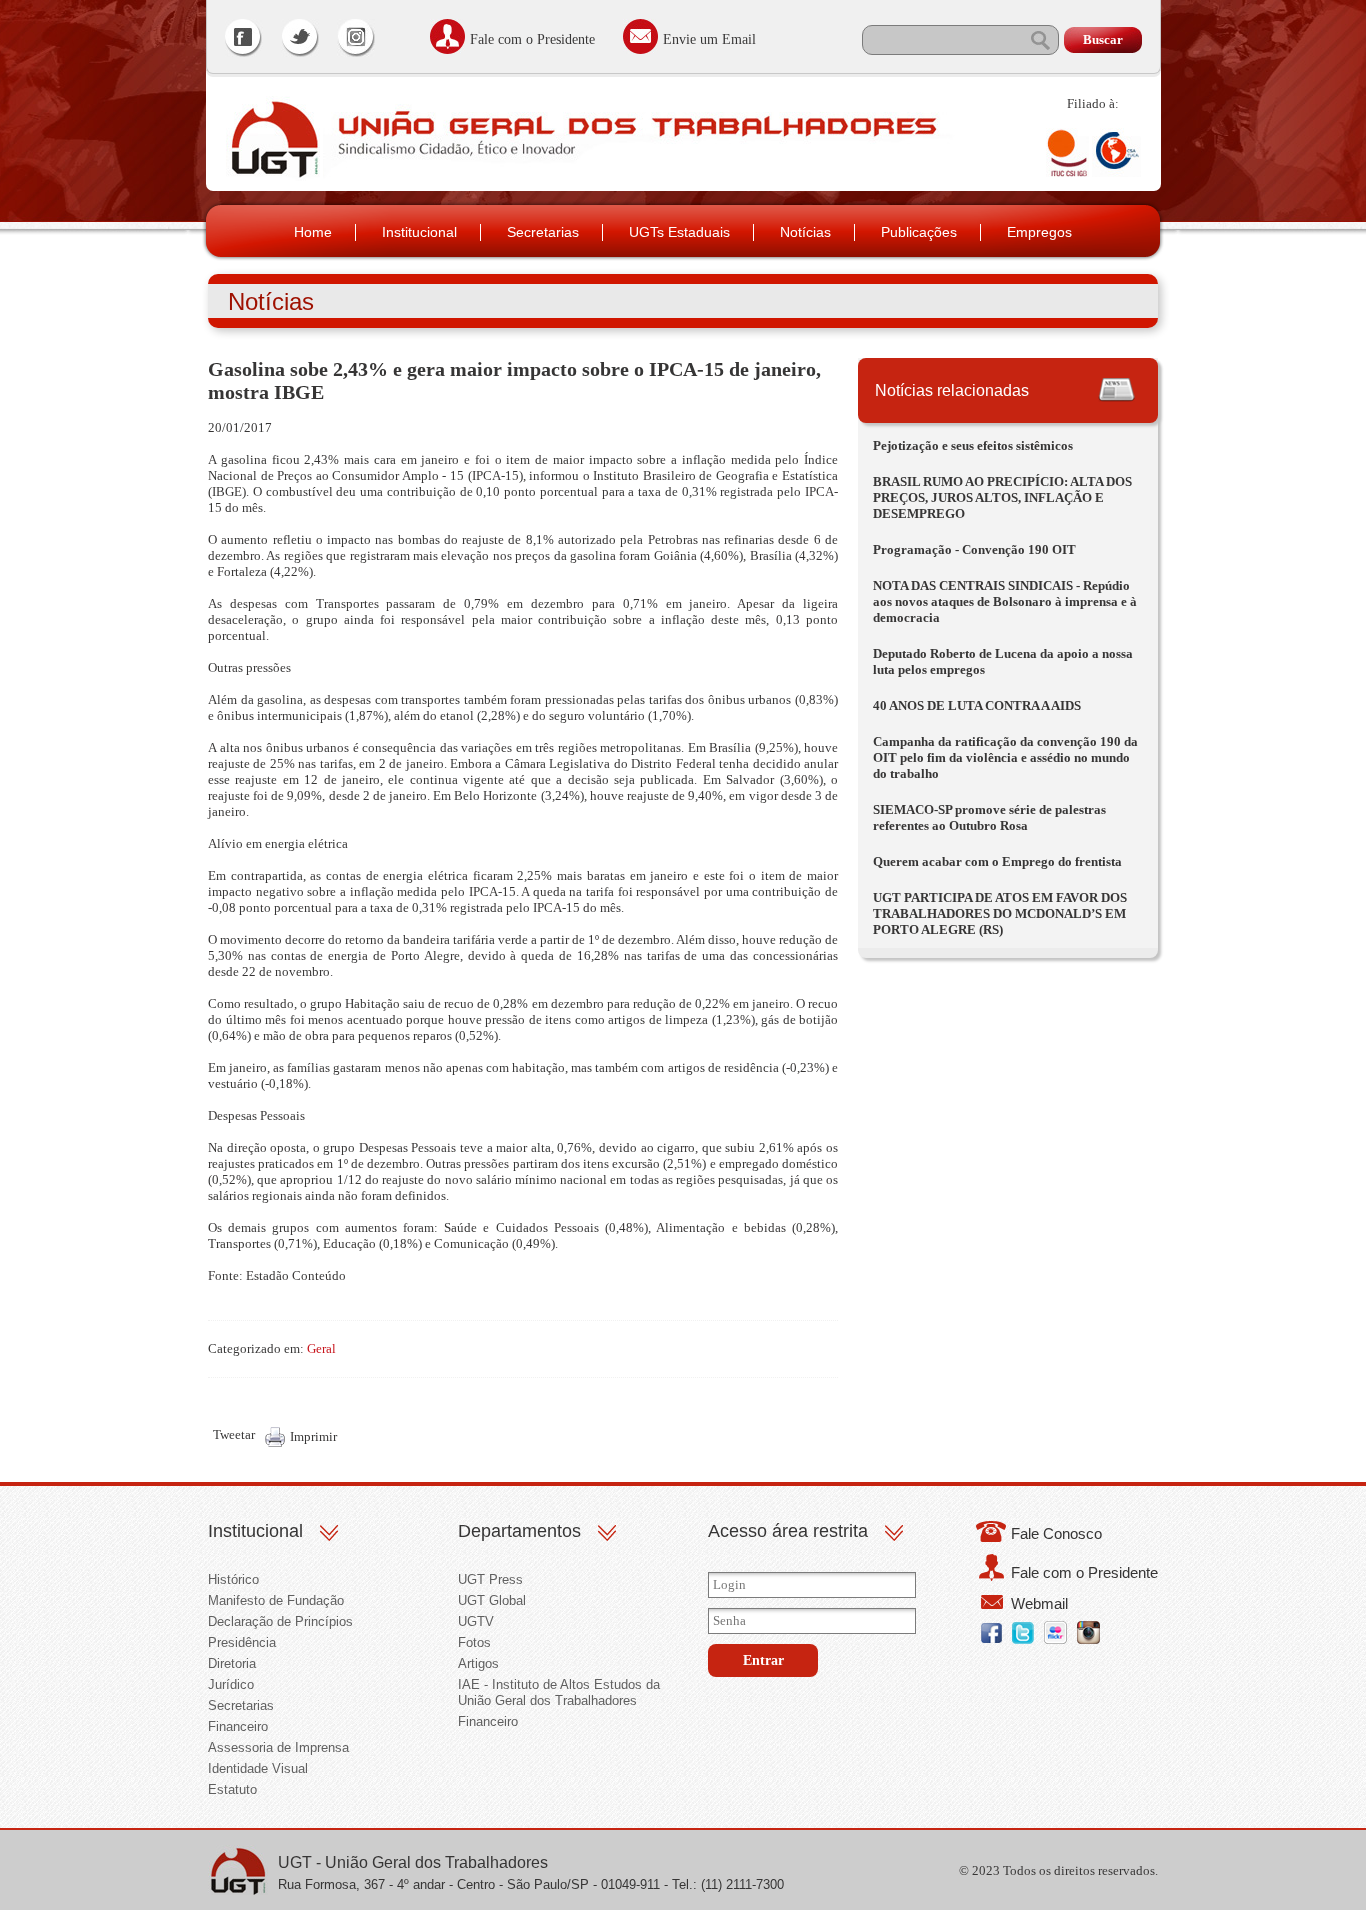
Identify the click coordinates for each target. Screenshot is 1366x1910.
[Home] (273, 176)
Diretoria (232, 1663)
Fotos (474, 1642)
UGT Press (490, 1579)
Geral (321, 1348)
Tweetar (234, 1434)
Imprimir (313, 1436)
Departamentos (519, 1531)
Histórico (233, 1579)
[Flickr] (1055, 1639)
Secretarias (543, 232)
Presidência (242, 1642)
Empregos (1039, 232)
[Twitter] (300, 40)
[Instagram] (356, 40)
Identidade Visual (258, 1768)
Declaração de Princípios (280, 1621)
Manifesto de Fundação (276, 1600)
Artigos (478, 1663)
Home (313, 232)
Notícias (805, 232)
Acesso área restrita (788, 1531)
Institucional (419, 232)
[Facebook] (244, 40)
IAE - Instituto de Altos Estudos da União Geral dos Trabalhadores (559, 1692)
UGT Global (492, 1600)
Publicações (919, 232)
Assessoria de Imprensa (278, 1747)
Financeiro (238, 1726)
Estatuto (232, 1789)
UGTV (476, 1621)
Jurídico (231, 1684)
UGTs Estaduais (679, 232)
